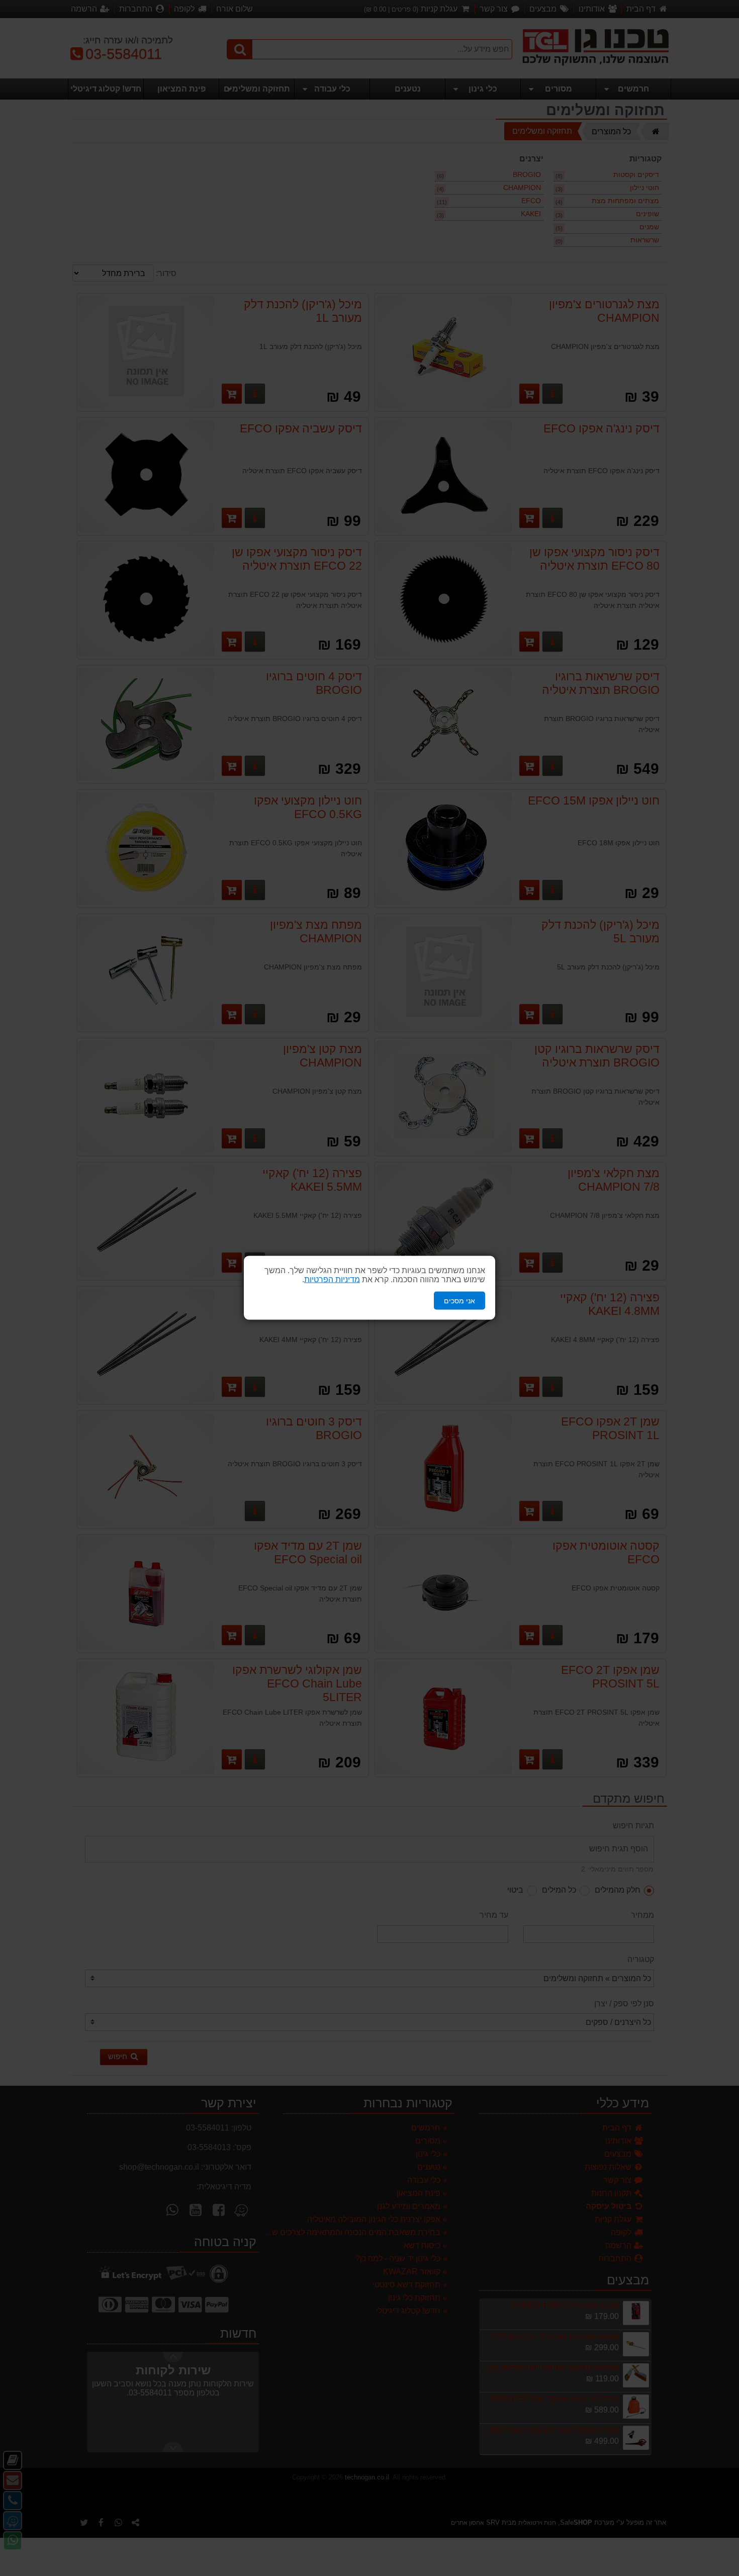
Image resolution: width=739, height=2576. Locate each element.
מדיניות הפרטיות (332, 1279)
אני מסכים (459, 1301)
